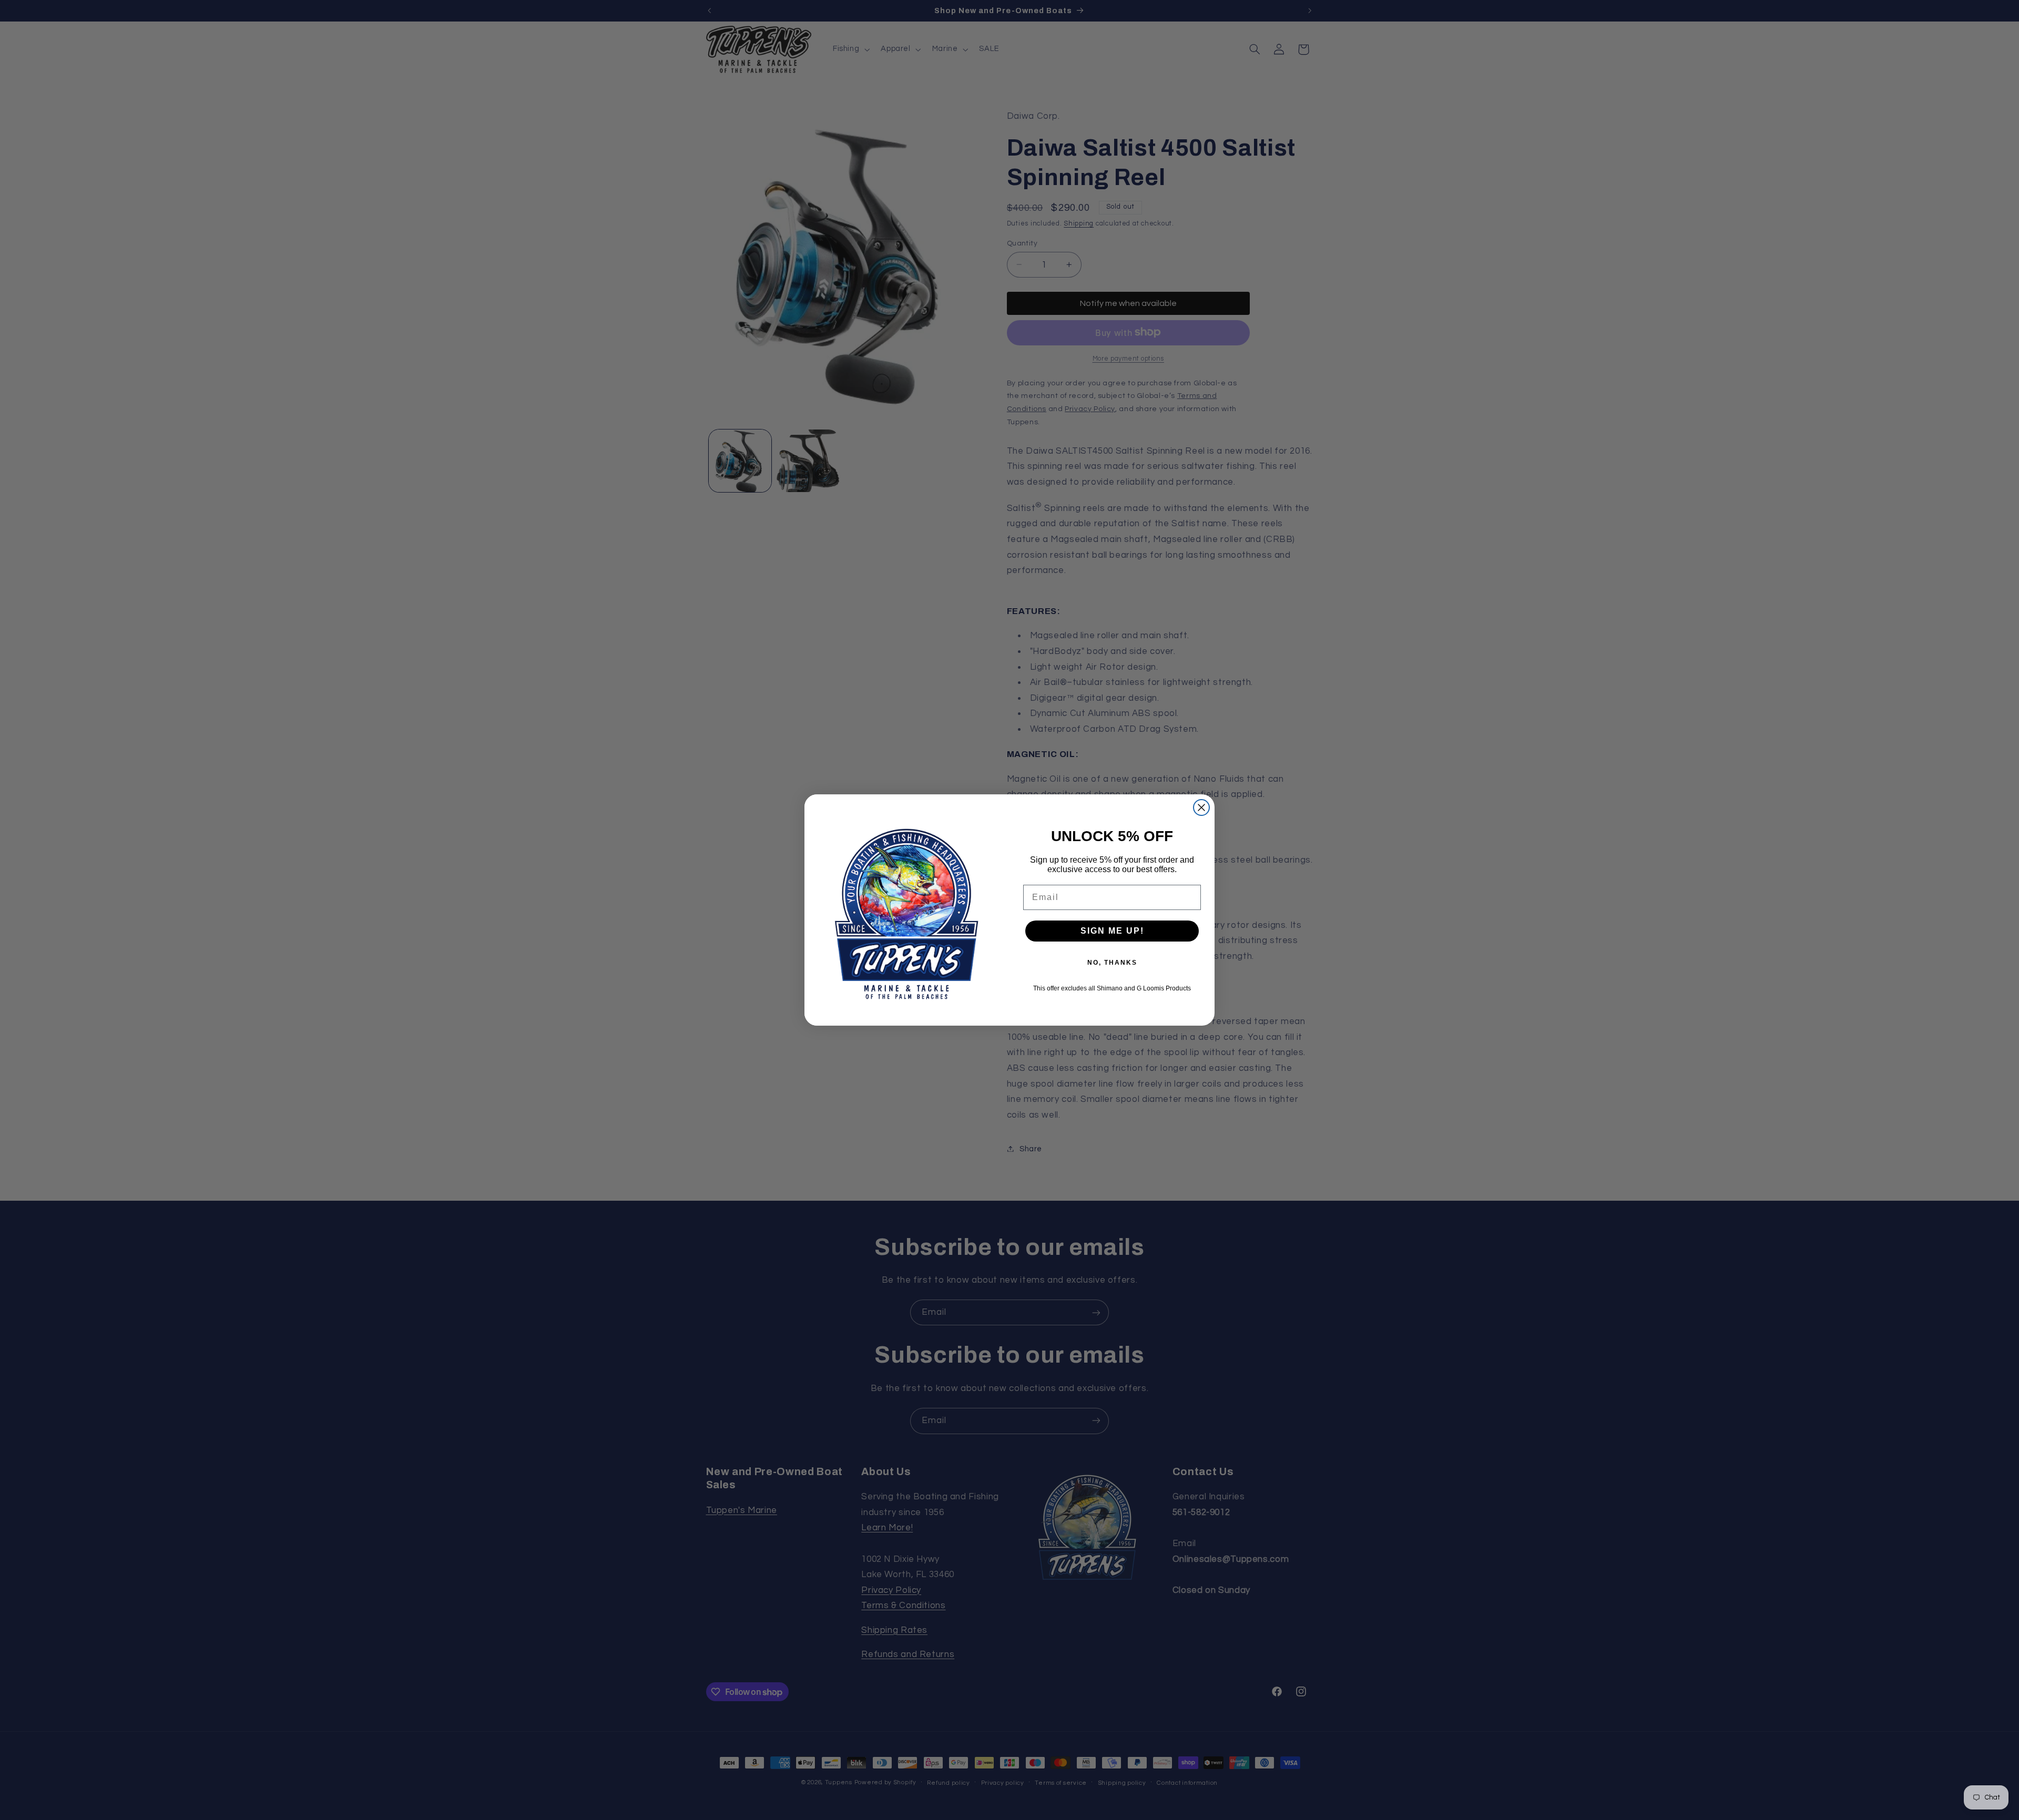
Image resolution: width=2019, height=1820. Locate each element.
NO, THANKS (1112, 963)
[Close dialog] (1201, 807)
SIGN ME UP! (1112, 931)
